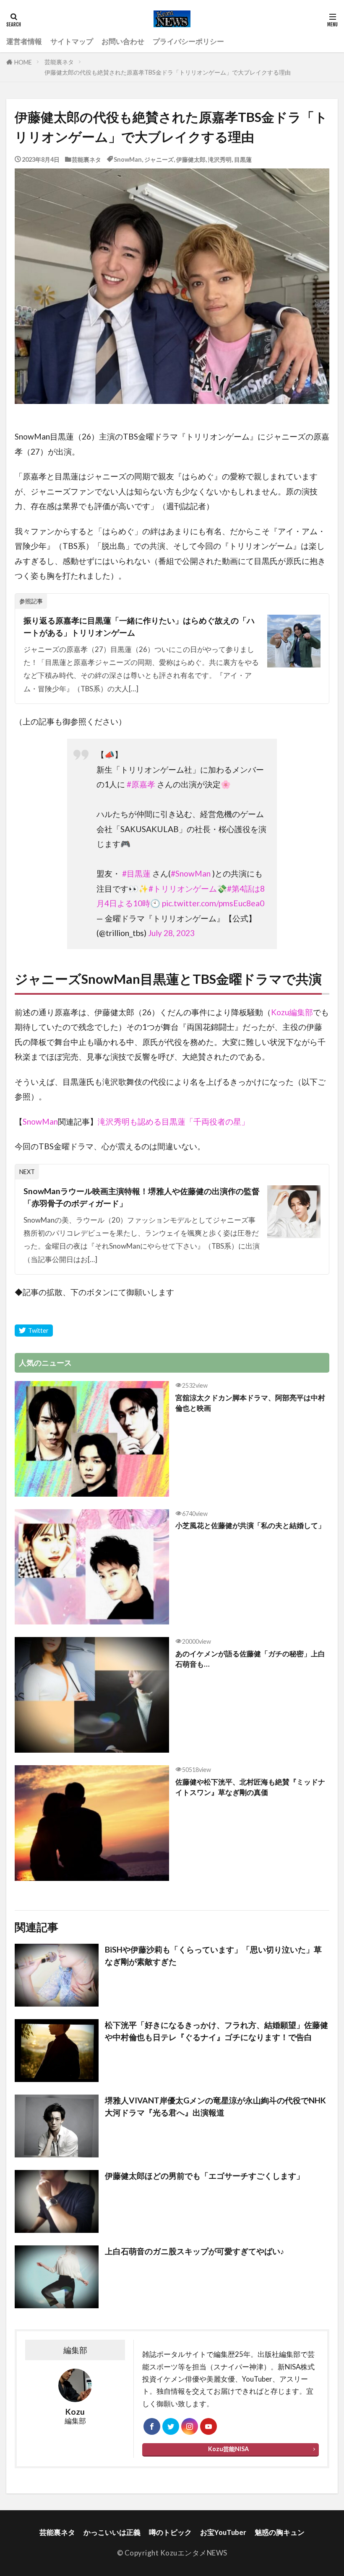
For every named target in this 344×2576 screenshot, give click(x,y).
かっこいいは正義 (112, 2532)
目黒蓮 (243, 159)
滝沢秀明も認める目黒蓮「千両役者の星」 (173, 1121)
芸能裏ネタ (59, 62)
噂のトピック (170, 2532)
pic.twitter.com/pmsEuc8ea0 (213, 903)
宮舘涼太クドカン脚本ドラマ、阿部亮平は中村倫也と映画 (250, 1403)
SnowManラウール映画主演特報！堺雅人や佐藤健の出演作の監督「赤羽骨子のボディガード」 (142, 1197)
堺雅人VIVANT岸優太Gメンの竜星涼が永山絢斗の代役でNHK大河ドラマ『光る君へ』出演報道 (215, 2106)
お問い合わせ (123, 41)
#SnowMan (191, 873)
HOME (23, 62)
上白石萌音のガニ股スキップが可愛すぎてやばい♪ (195, 2251)
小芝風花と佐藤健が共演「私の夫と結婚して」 (250, 1525)
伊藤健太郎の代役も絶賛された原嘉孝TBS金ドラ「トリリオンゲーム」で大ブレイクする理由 (168, 72)
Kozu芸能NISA (228, 2449)
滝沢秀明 (220, 159)
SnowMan (128, 159)
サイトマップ (72, 41)
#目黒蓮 (136, 873)
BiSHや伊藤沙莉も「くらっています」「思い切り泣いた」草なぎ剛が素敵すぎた (213, 1955)
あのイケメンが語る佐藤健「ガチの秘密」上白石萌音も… (250, 1659)
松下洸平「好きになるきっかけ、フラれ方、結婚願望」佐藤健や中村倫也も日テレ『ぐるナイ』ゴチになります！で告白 (216, 2031)
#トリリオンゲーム (183, 888)
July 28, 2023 (171, 933)
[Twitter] (34, 1331)
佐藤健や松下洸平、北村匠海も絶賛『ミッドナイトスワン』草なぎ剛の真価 (250, 1787)
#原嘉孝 (141, 784)
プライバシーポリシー (188, 41)
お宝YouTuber (223, 2532)
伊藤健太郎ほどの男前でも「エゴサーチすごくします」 (205, 2176)
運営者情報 (24, 41)
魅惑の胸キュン (280, 2532)
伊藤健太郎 (191, 159)
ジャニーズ (159, 159)
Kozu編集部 (292, 1012)
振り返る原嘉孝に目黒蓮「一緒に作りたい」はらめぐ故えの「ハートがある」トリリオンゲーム (139, 626)
